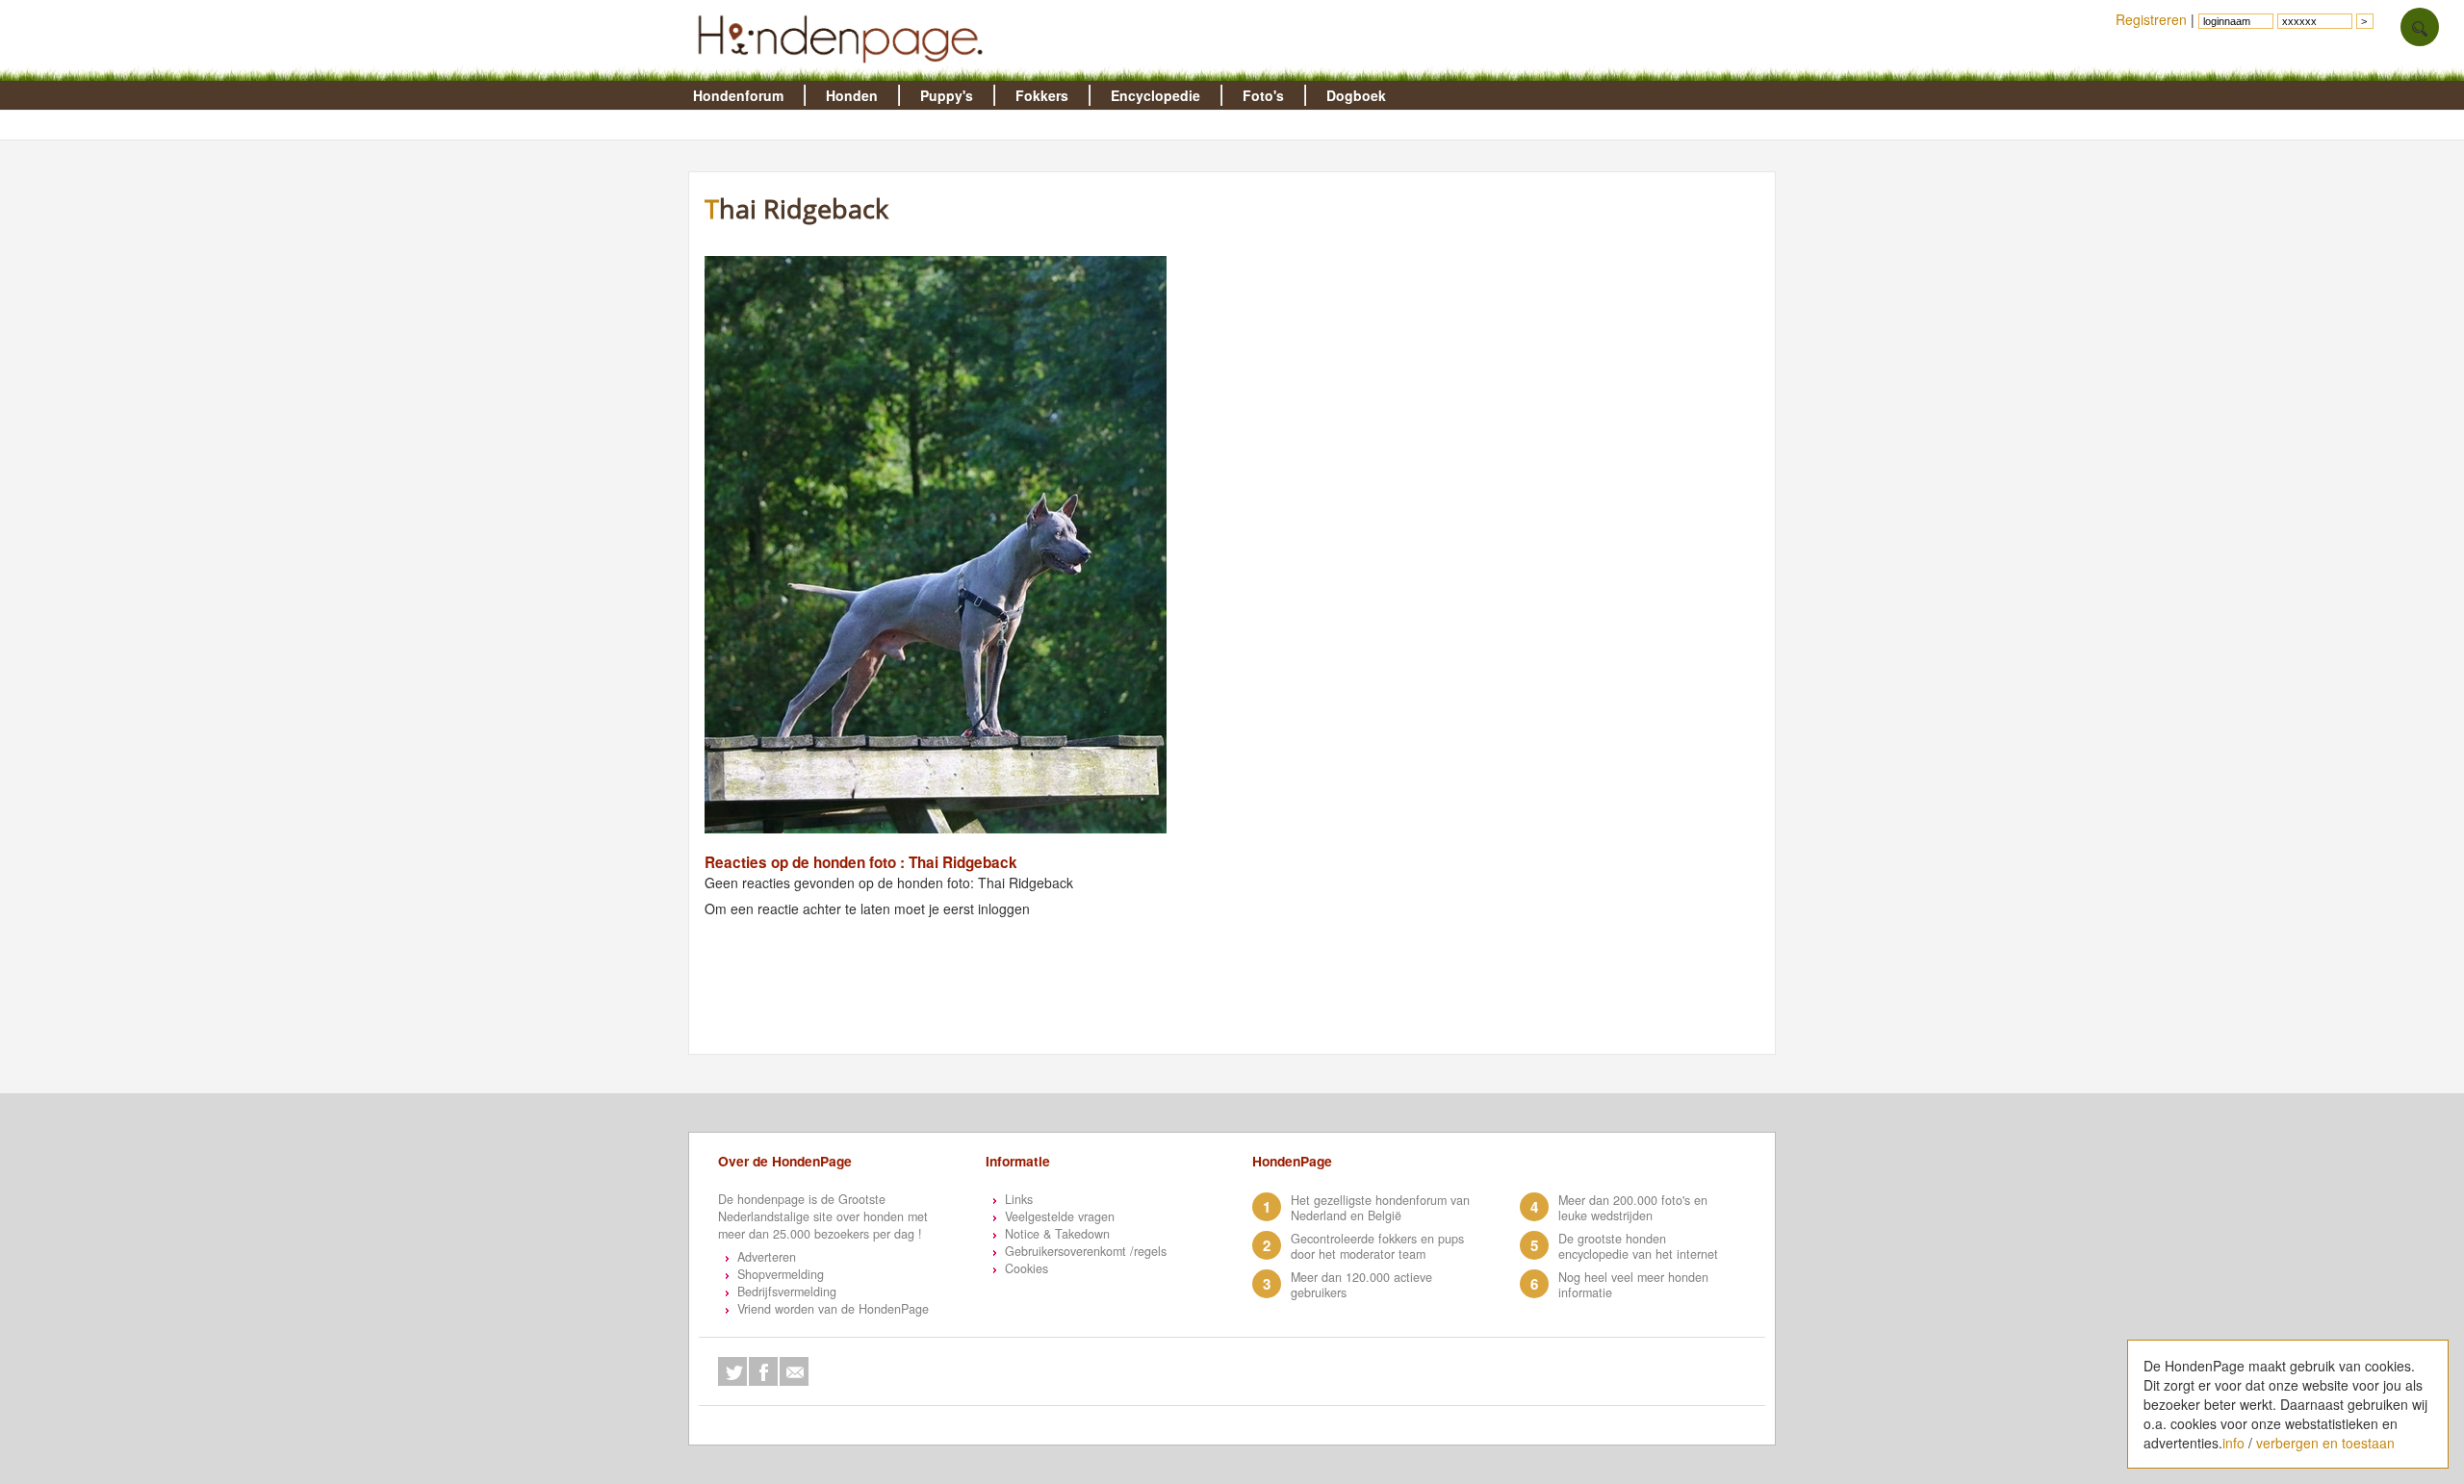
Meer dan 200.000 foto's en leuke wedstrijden (1633, 1208)
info (2233, 1443)
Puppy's (947, 95)
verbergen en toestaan (2325, 1443)
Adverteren (767, 1257)
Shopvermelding (781, 1274)
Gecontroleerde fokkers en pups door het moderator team (1377, 1246)
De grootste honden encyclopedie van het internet (1638, 1246)
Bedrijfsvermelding (787, 1292)
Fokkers (1042, 95)
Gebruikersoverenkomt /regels (1086, 1251)
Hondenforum (738, 95)
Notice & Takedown (1057, 1234)
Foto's (1263, 95)
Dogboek (1356, 95)
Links (1019, 1199)
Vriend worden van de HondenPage (833, 1309)
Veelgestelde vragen (1060, 1216)
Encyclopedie (1155, 95)
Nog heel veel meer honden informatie (1633, 1285)
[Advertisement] (1598, 332)
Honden (852, 95)
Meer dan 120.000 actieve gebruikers (1361, 1285)
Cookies (1027, 1268)
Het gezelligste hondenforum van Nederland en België (1380, 1208)
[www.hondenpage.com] (844, 71)
